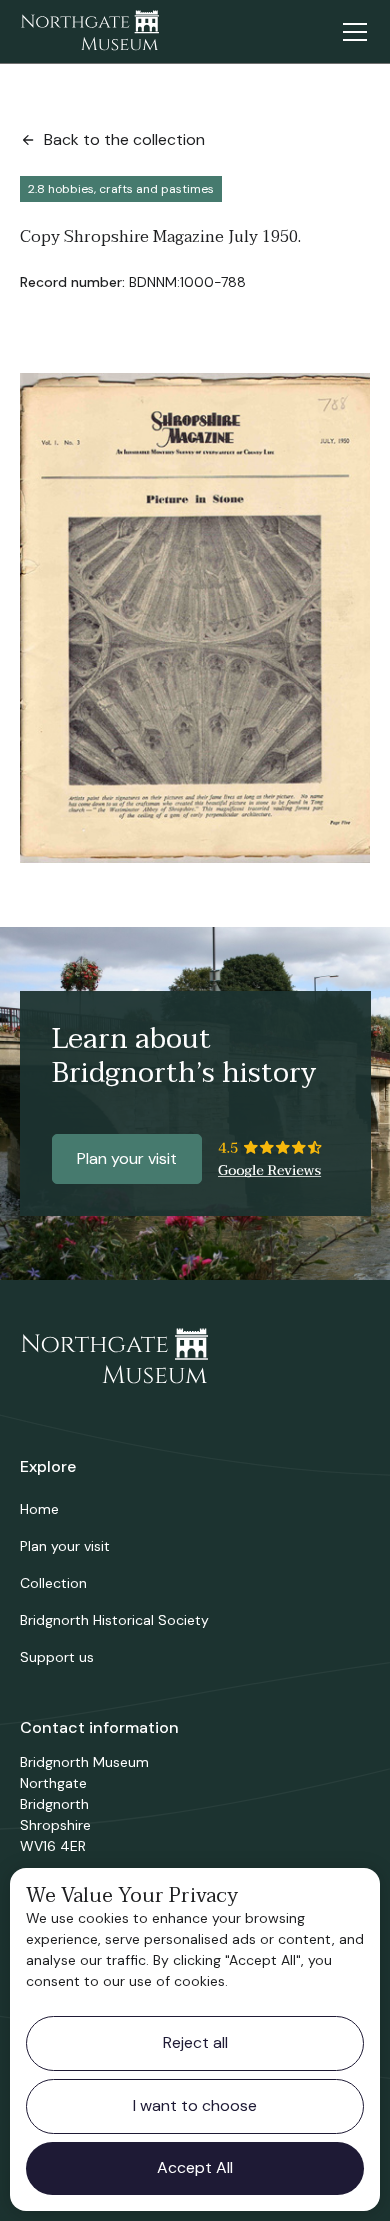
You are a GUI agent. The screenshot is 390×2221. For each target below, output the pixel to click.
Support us (57, 1657)
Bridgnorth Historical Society (114, 1620)
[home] (90, 32)
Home (39, 1509)
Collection (53, 1583)
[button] (351, 32)
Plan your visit (127, 1158)
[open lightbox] (195, 618)
